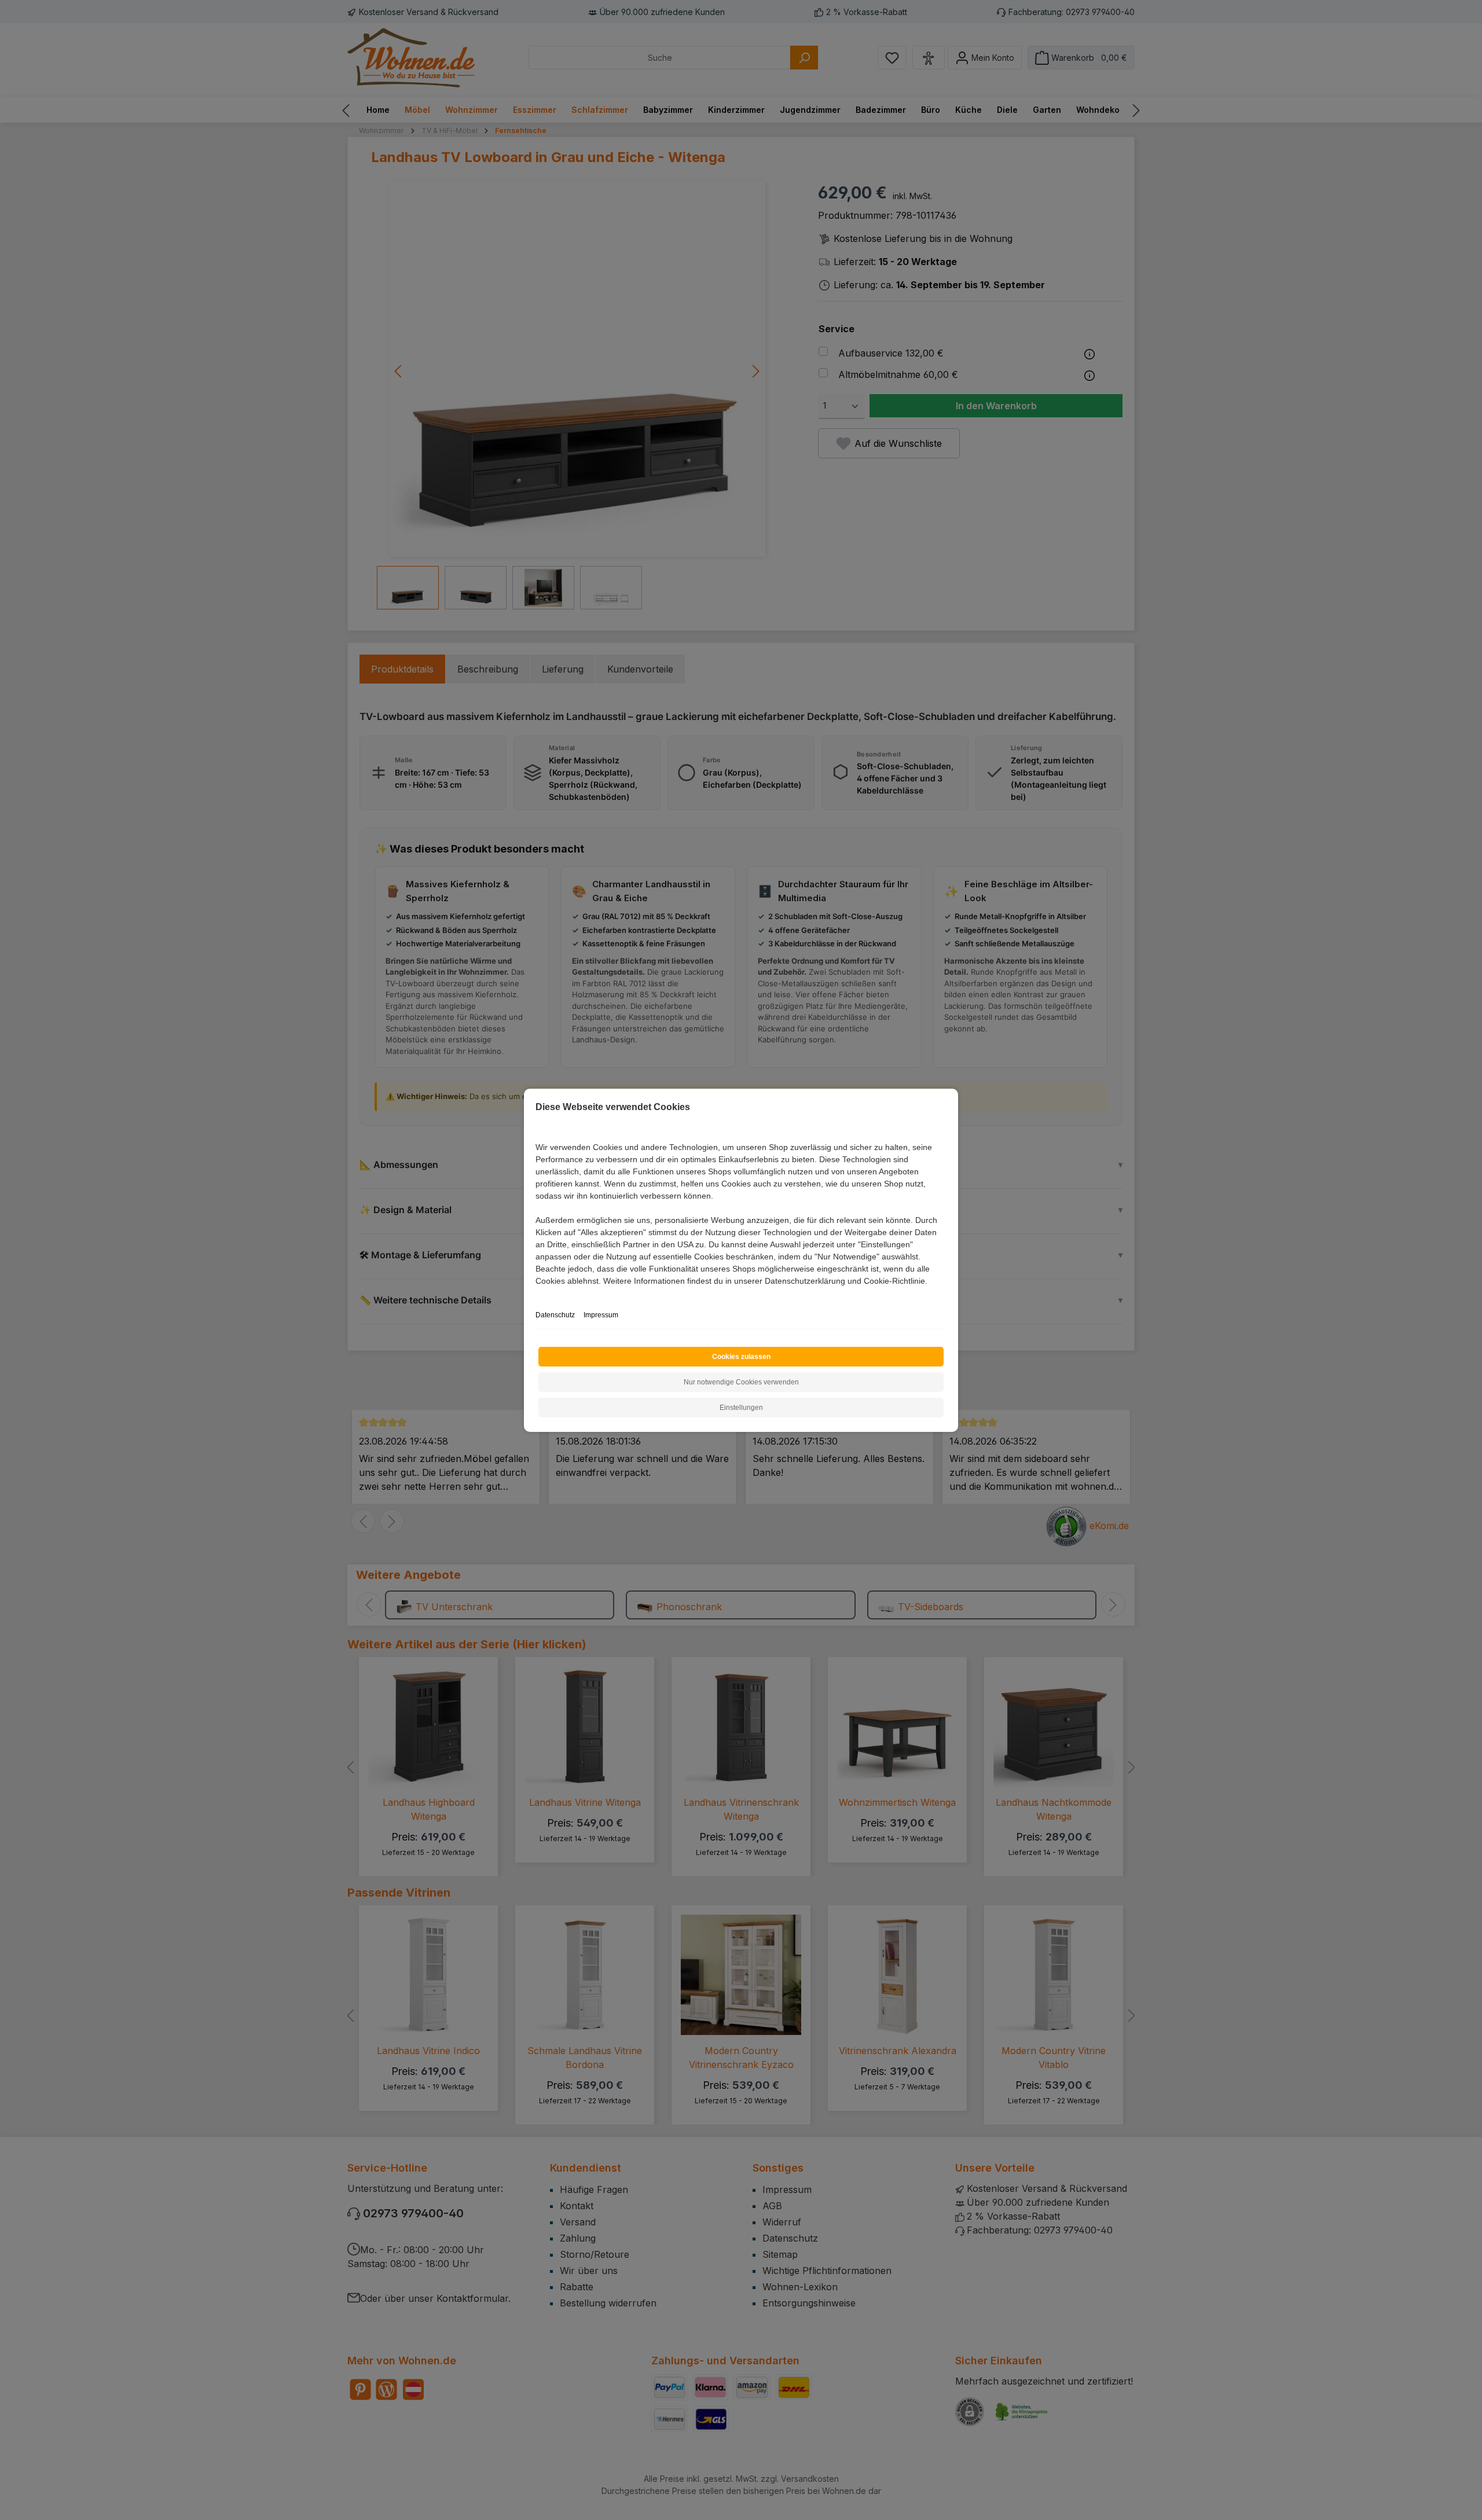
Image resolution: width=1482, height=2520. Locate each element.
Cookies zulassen (741, 1357)
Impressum (601, 1315)
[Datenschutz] (536, 1294)
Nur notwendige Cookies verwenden (741, 1382)
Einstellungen (741, 1408)
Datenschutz (555, 1315)
